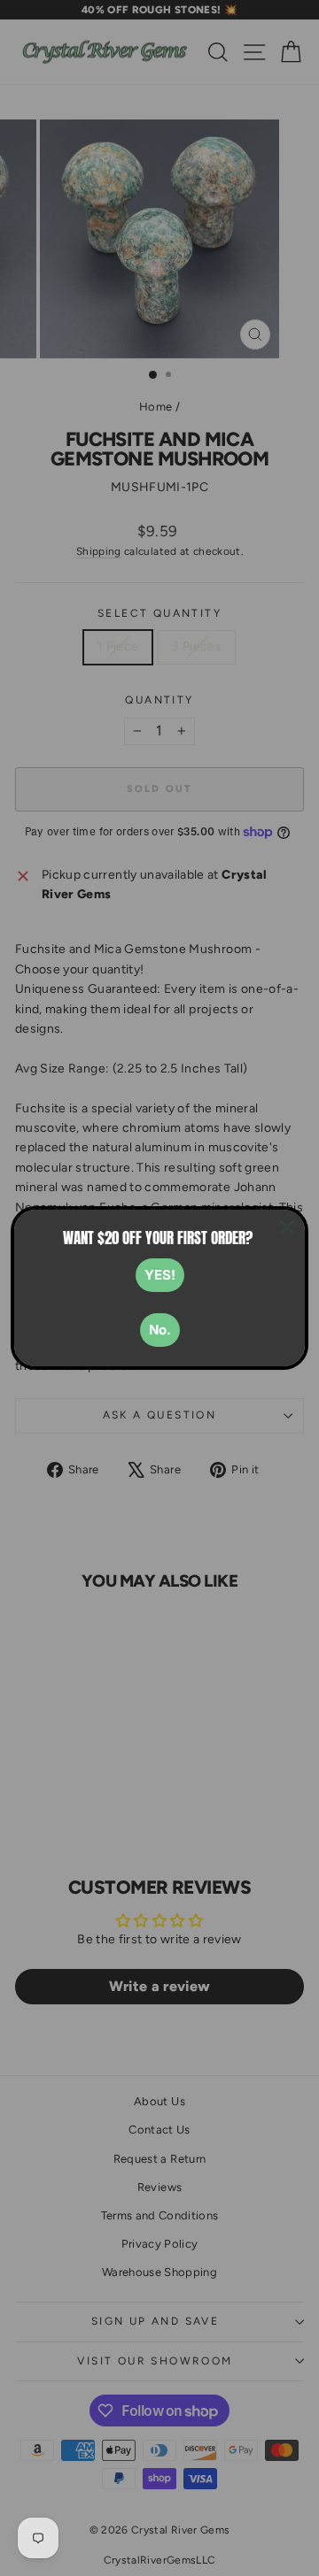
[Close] (287, 1227)
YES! (160, 1275)
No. (160, 1330)
